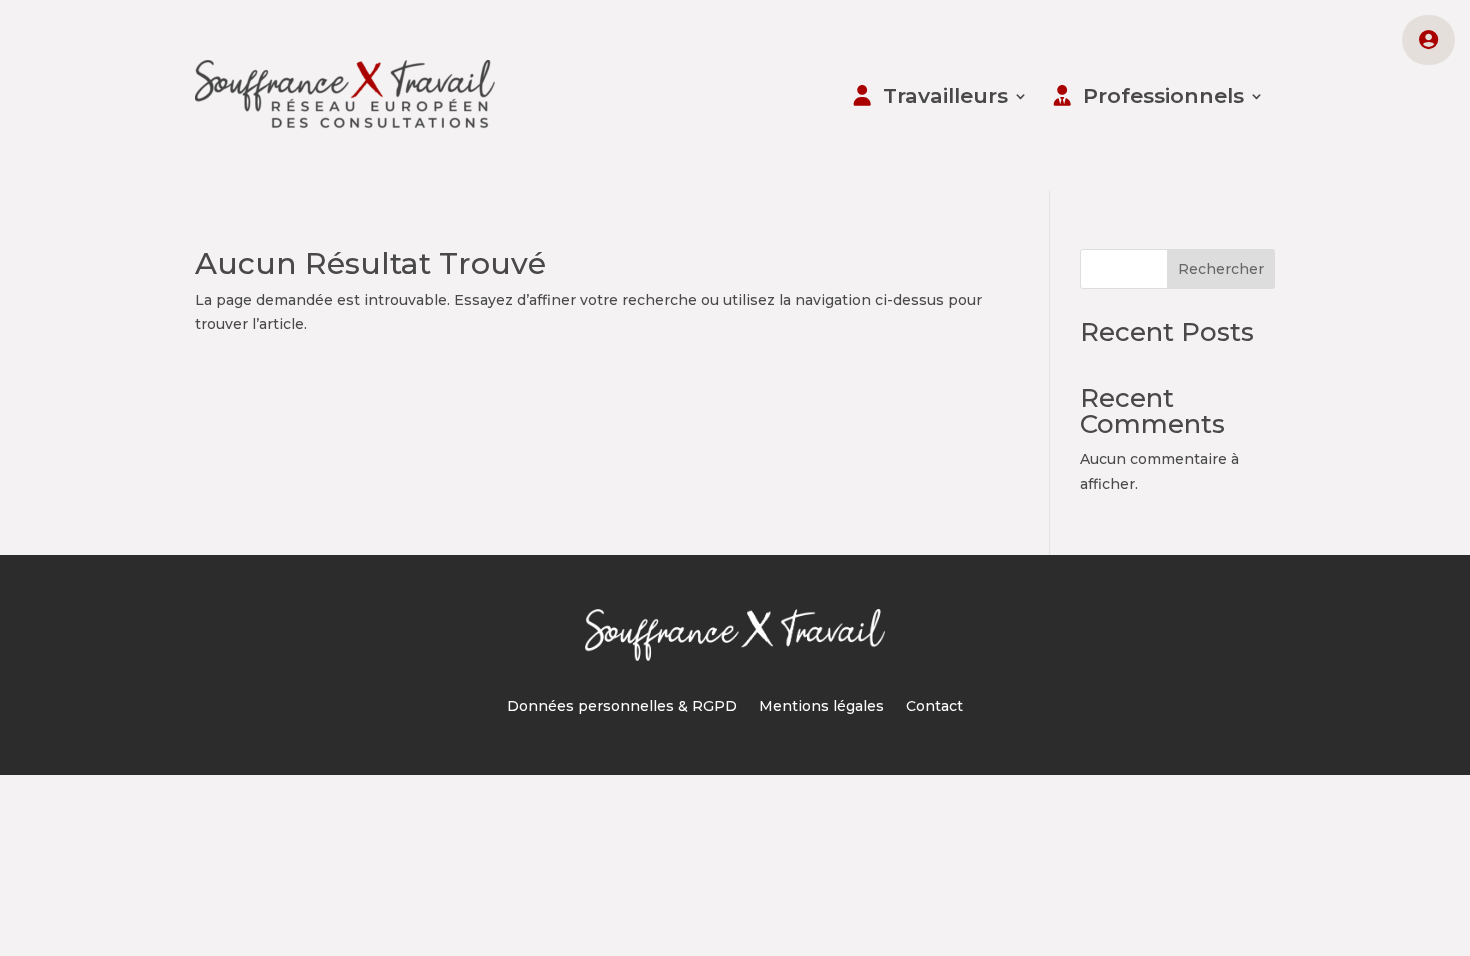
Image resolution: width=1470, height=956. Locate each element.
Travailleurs (945, 95)
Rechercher (1221, 269)
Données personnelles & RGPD (622, 707)
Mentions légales (821, 707)
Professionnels (1163, 95)
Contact (934, 707)
